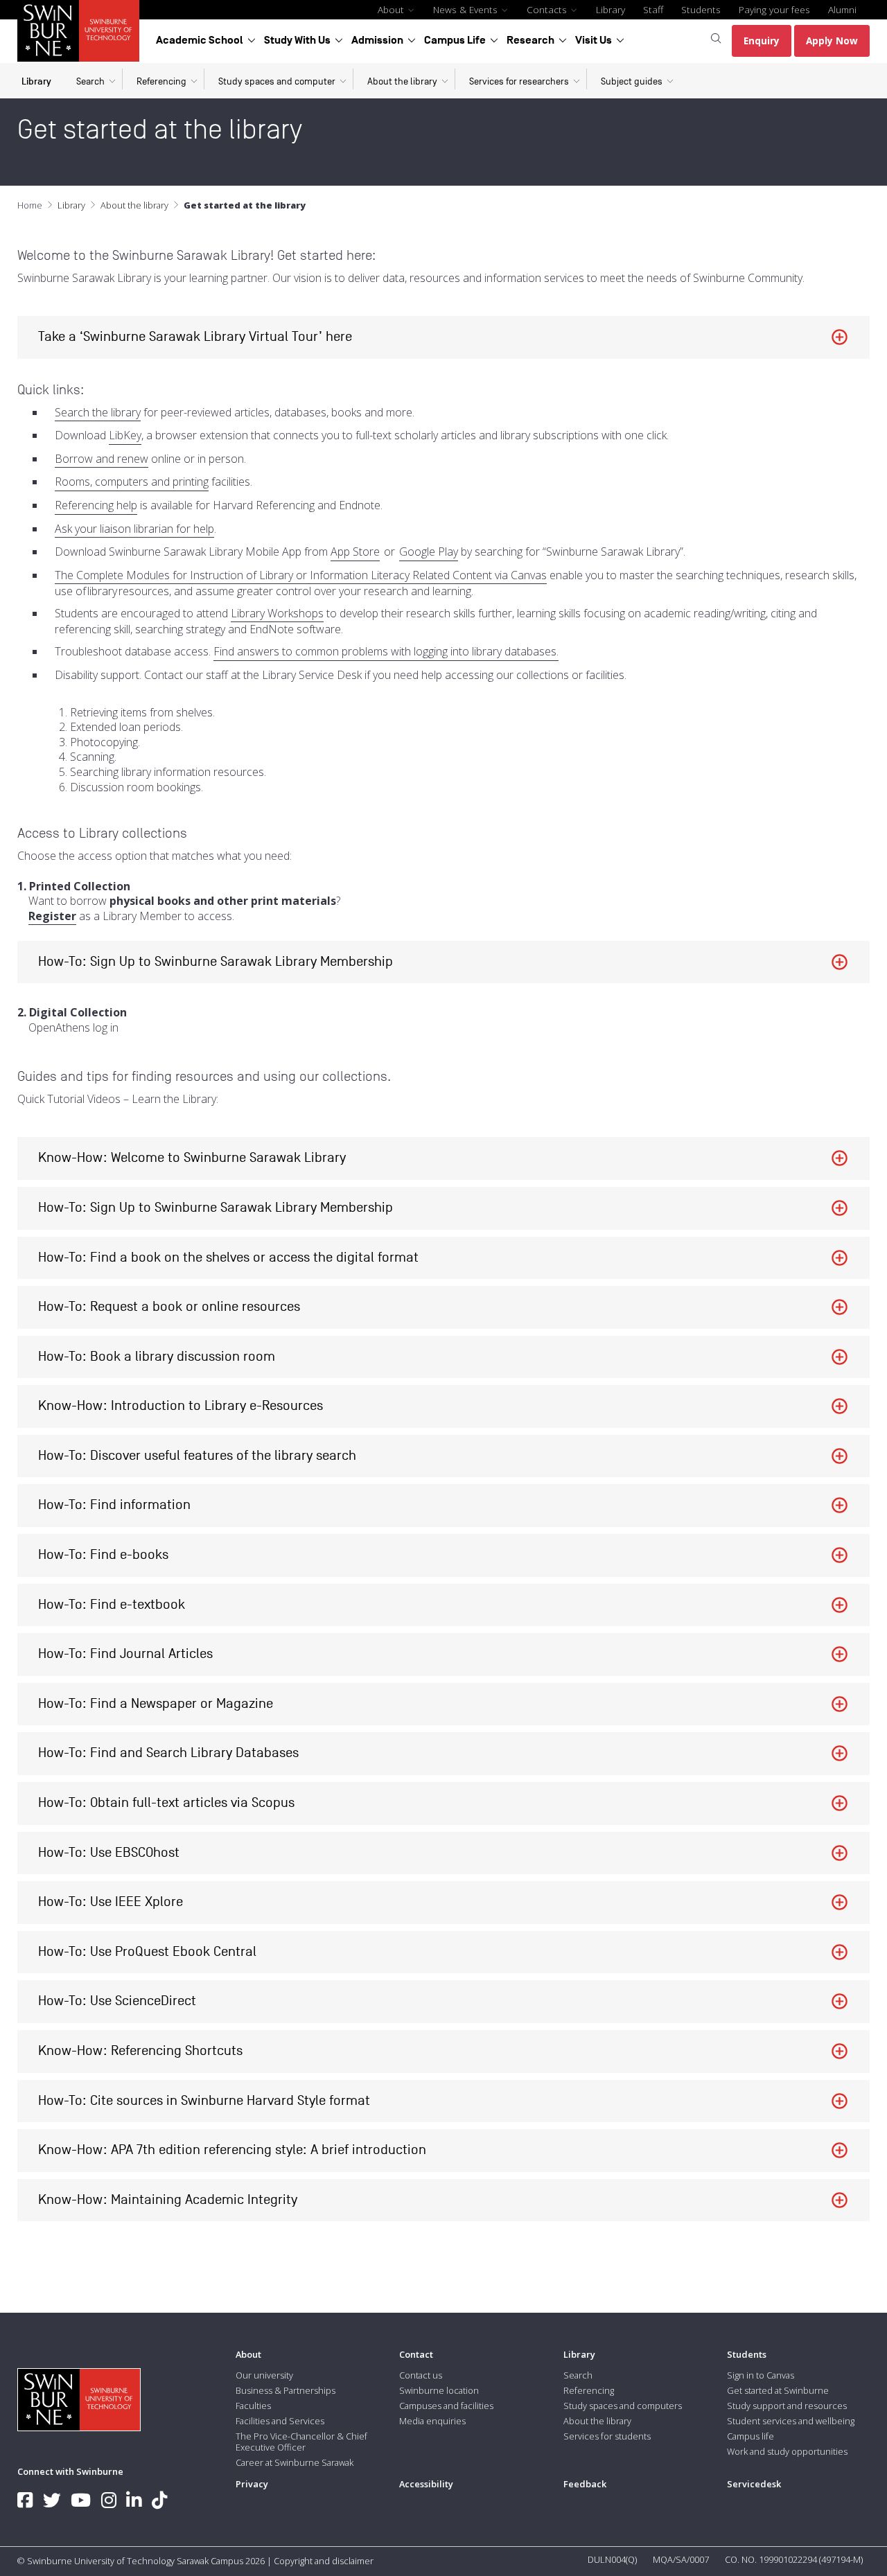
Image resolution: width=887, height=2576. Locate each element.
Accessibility (426, 2484)
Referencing (161, 81)
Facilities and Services (280, 2421)
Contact (416, 2354)
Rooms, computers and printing (132, 482)
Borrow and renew (102, 459)
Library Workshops (277, 614)
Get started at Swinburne (778, 2390)
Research (530, 40)
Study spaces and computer (277, 81)
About (392, 9)
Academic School (200, 40)
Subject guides (632, 81)
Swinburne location (439, 2390)
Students (701, 9)
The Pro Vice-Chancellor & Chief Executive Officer (301, 2442)
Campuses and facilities (446, 2406)
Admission (377, 40)
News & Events (467, 9)
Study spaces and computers (623, 2406)
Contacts (548, 9)
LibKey (125, 435)
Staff (653, 9)
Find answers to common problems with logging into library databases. (386, 652)
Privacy (252, 2484)
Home (30, 205)
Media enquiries (432, 2421)
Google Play (429, 552)
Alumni (842, 9)
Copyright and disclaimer (324, 2561)
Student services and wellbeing (791, 2421)
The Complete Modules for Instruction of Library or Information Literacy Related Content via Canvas (301, 575)
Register (52, 916)
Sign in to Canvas (761, 2375)
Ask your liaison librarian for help (134, 529)
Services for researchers (519, 81)
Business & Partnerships (286, 2390)
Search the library (98, 413)
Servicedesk (754, 2484)
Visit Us (594, 40)
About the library (402, 81)
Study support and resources (787, 2406)
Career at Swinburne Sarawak (295, 2462)
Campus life (750, 2436)
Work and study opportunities (787, 2451)
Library (611, 9)
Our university (264, 2375)
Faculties (253, 2406)
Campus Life (455, 40)
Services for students (607, 2436)
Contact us (421, 2375)
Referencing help (96, 505)
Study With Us (297, 40)
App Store (355, 552)
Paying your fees (774, 9)
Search (90, 81)
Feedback (585, 2484)
